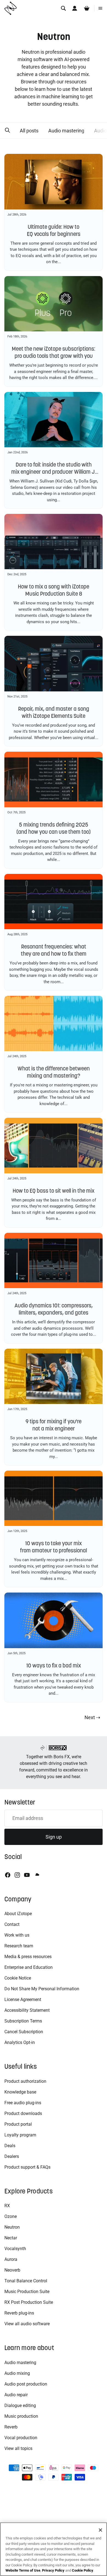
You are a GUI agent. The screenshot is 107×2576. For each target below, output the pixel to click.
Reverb (11, 2427)
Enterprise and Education (29, 1967)
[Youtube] (27, 1875)
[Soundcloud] (37, 1875)
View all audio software (27, 2324)
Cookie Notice (18, 1978)
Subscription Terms (23, 2021)
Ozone (11, 2216)
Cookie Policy (83, 2570)
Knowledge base (20, 2092)
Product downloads (23, 2113)
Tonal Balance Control (26, 2281)
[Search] (63, 8)
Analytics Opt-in (20, 2042)
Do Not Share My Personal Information (42, 1989)
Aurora (11, 2259)
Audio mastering (66, 131)
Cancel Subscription (24, 2032)
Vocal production (21, 2438)
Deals (10, 2146)
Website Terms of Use (23, 2570)
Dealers (12, 2156)
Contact (12, 1924)
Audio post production (26, 2384)
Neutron (12, 2227)
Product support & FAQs (27, 2167)
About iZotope (18, 1914)
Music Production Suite (27, 2292)
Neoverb (12, 2270)
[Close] (100, 2530)
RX (7, 2206)
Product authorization (25, 2081)
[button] (7, 130)
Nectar (11, 2238)
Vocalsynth (15, 2249)
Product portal (18, 2124)
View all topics (18, 2448)
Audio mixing (17, 2373)
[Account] (75, 8)
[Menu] (100, 8)
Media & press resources (28, 1957)
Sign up (54, 1837)
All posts (29, 131)
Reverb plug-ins (19, 2313)
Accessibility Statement (27, 2010)
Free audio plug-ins (23, 2103)
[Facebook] (8, 1875)
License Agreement (23, 2000)
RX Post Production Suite (29, 2302)
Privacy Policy (53, 2570)
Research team (19, 1946)
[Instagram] (17, 1875)
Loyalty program (20, 2135)
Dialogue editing (20, 2405)
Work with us (17, 1935)
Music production (21, 2416)
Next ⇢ (92, 1717)
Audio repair (16, 2395)
